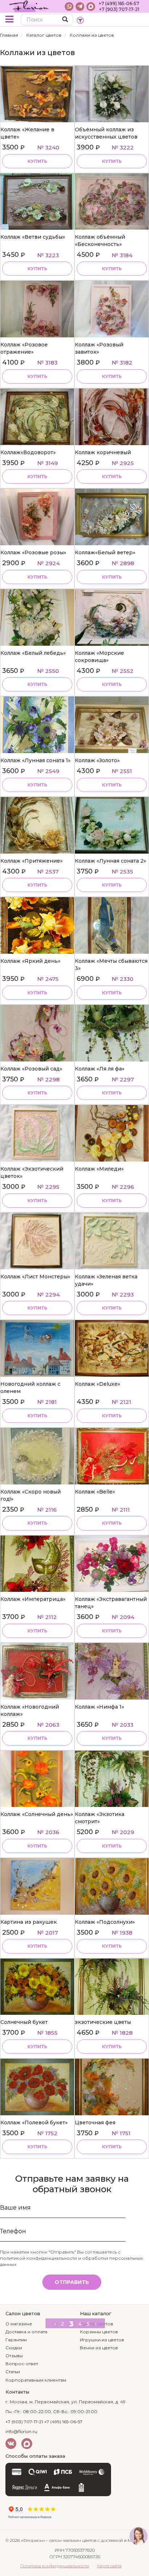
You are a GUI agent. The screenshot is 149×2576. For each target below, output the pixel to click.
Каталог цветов (44, 35)
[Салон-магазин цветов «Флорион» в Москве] (29, 6)
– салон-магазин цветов (71, 2540)
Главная (9, 35)
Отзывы (14, 2356)
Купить (37, 161)
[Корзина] (138, 20)
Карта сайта (109, 2566)
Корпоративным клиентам (36, 2380)
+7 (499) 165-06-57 (119, 3)
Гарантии (16, 2340)
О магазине (19, 2324)
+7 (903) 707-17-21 (119, 9)
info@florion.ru (21, 2431)
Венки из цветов (99, 2348)
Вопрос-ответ (22, 2364)
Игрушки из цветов (102, 2340)
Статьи (13, 2372)
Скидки (14, 2348)
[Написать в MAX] (91, 7)
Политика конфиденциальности (55, 2566)
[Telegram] (80, 7)
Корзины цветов (99, 2332)
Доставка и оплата (26, 2332)
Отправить (72, 2282)
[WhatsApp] (69, 7)
